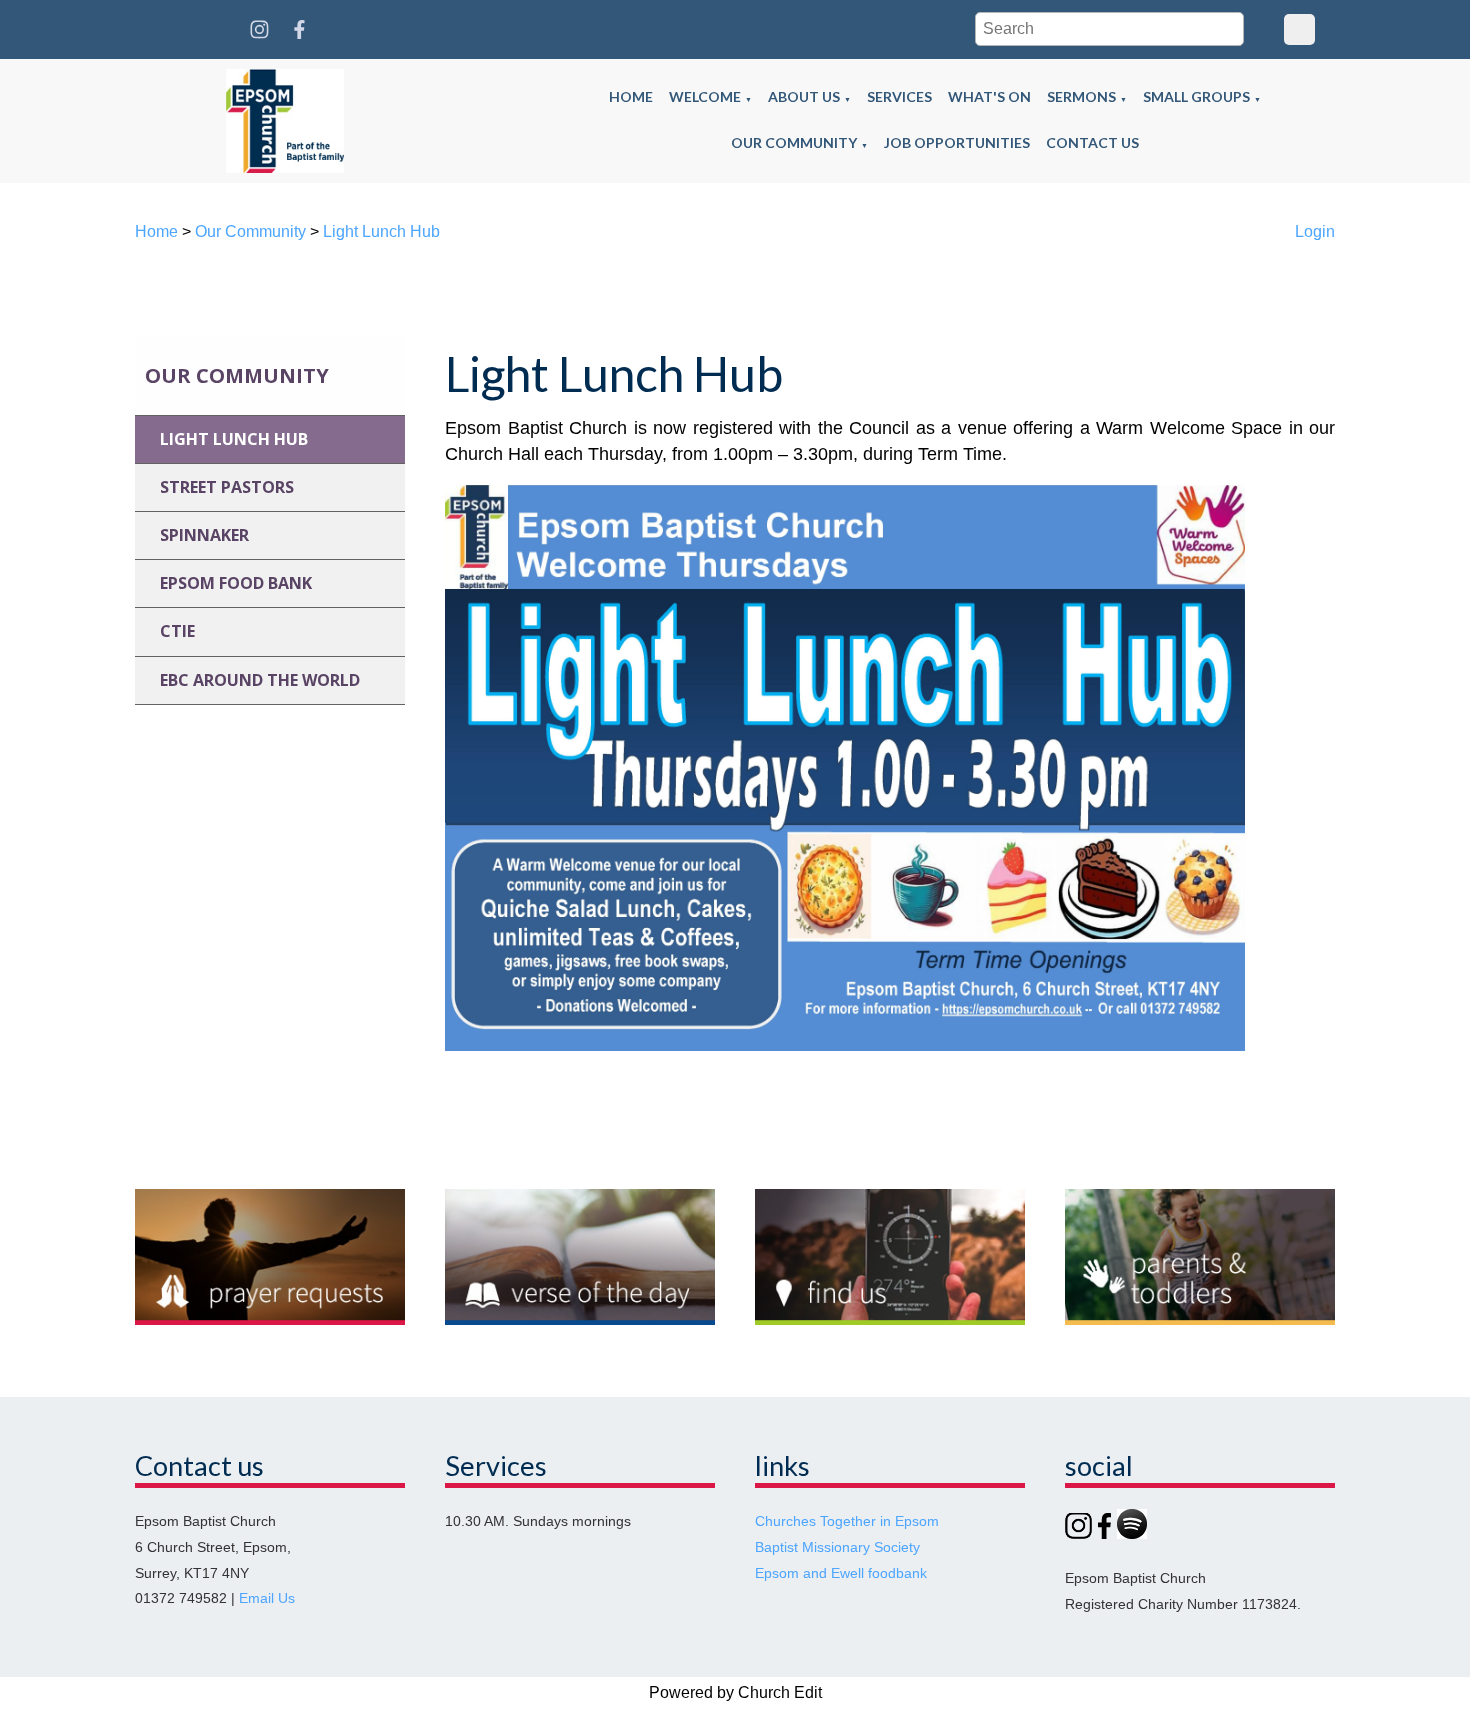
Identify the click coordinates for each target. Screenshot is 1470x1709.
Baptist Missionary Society (837, 1547)
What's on (989, 96)
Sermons (1081, 96)
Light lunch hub (234, 439)
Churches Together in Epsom (847, 1521)
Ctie (177, 631)
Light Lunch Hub (381, 231)
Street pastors (227, 487)
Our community (794, 142)
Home (631, 96)
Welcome (705, 96)
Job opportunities (957, 142)
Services (899, 96)
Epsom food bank (236, 583)
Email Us (267, 1598)
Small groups (1196, 96)
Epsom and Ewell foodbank (841, 1573)
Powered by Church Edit (735, 1692)
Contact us (1092, 142)
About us (804, 96)
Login (1315, 231)
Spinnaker (204, 535)
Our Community (250, 231)
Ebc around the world (260, 680)
